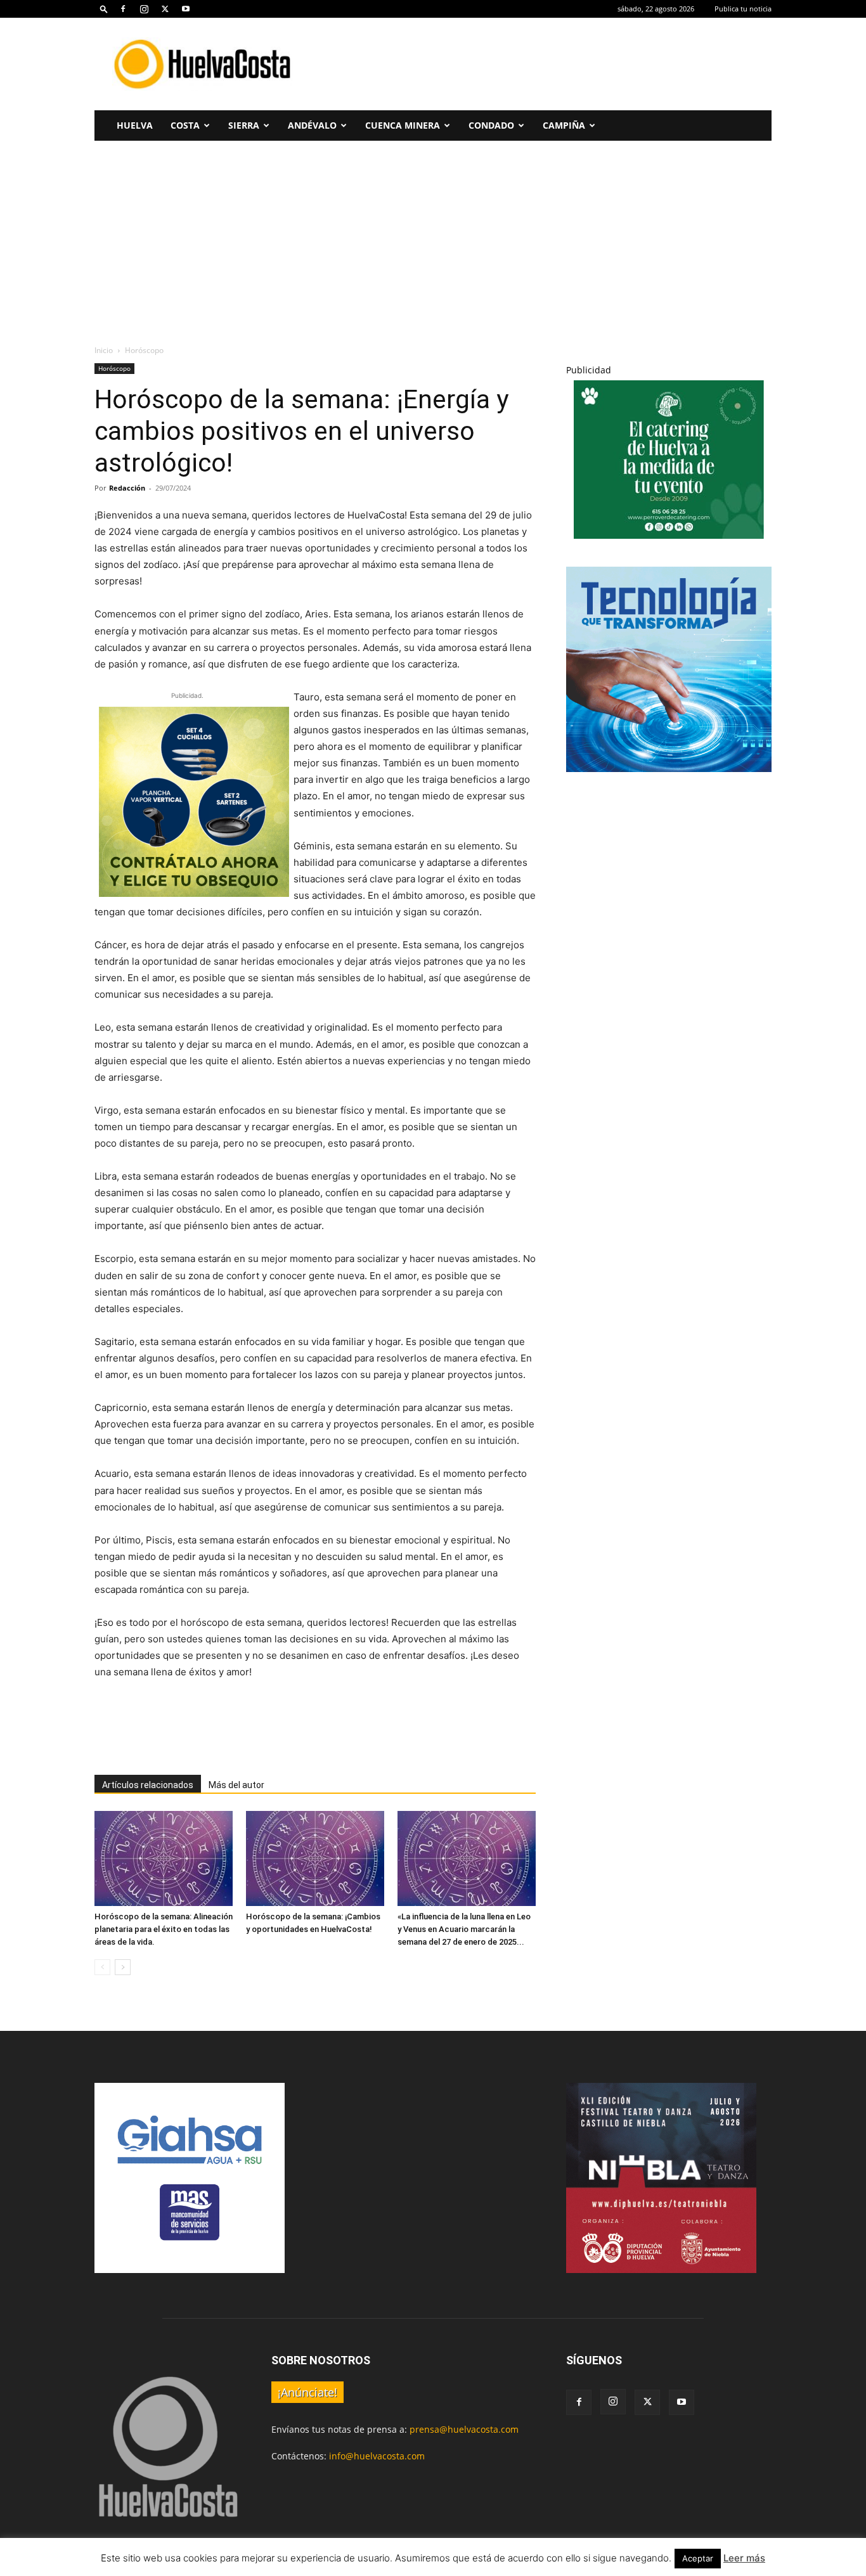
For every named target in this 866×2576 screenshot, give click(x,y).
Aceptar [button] (698, 2558)
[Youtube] (186, 9)
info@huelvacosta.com (377, 2456)
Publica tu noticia (743, 9)
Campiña (564, 125)
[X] (165, 9)
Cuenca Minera (403, 125)
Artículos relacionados (148, 1785)
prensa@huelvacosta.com (464, 2429)
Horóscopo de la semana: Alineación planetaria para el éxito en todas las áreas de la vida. (164, 1929)
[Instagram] (144, 9)
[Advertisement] (541, 64)
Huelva (135, 125)
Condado (491, 125)
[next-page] (123, 1967)
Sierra (244, 125)
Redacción (127, 488)
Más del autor (236, 1785)
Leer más (744, 2558)
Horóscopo (114, 368)
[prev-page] (102, 1967)
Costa (185, 125)
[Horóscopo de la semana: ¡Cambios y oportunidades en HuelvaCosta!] (315, 1858)
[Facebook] (123, 9)
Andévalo (312, 125)
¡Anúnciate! (307, 2392)
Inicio (104, 350)
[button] (104, 9)
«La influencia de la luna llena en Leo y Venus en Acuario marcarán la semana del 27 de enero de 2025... (464, 1929)
